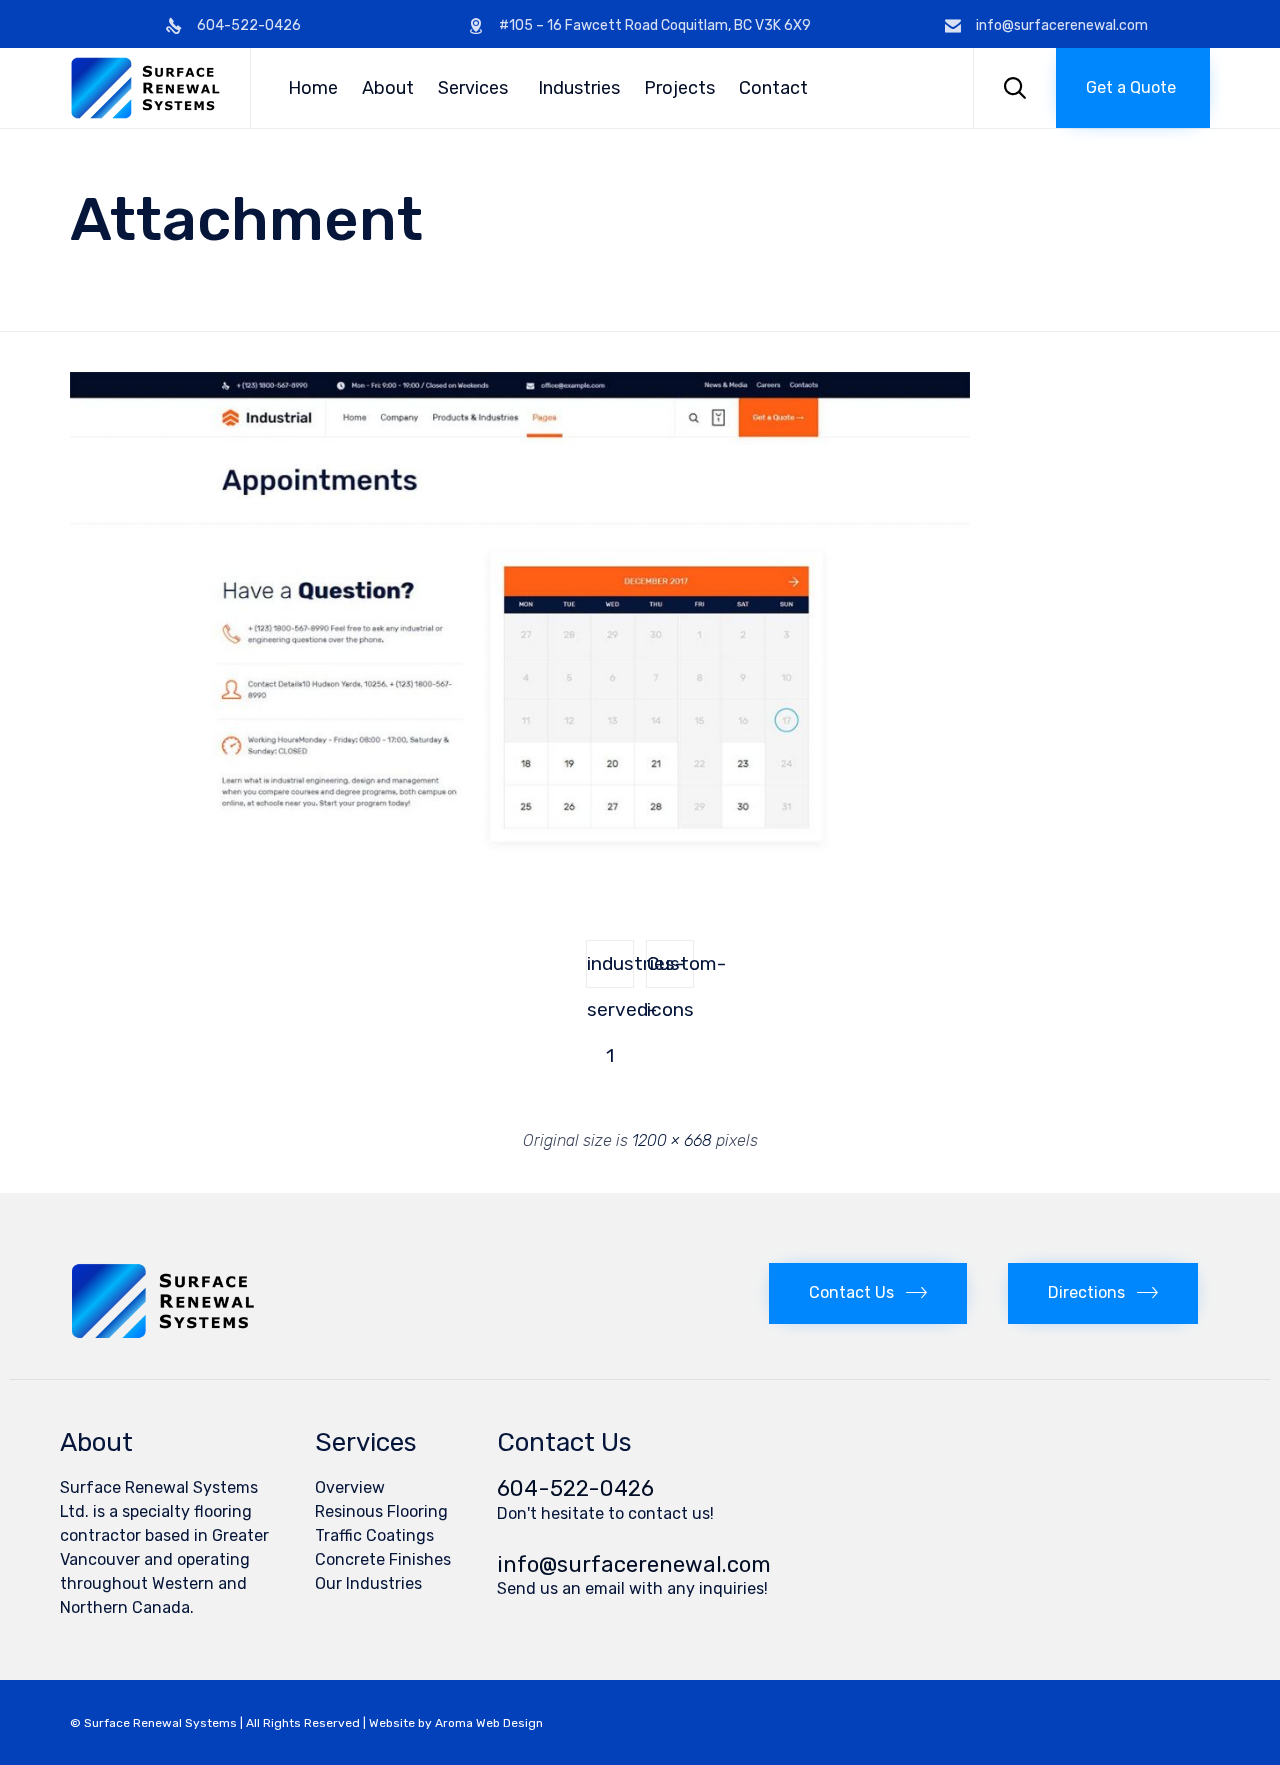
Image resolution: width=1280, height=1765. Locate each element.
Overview (350, 1487)
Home (313, 88)
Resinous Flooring (381, 1511)
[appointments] (520, 868)
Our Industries (368, 1583)
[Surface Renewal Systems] (145, 88)
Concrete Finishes (383, 1559)
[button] (1133, 88)
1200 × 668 (672, 1140)
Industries (579, 88)
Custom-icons (670, 970)
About (388, 88)
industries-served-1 (610, 970)
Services (473, 88)
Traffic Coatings (374, 1535)
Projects (679, 88)
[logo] (162, 1333)
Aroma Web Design (489, 1723)
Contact (773, 88)
